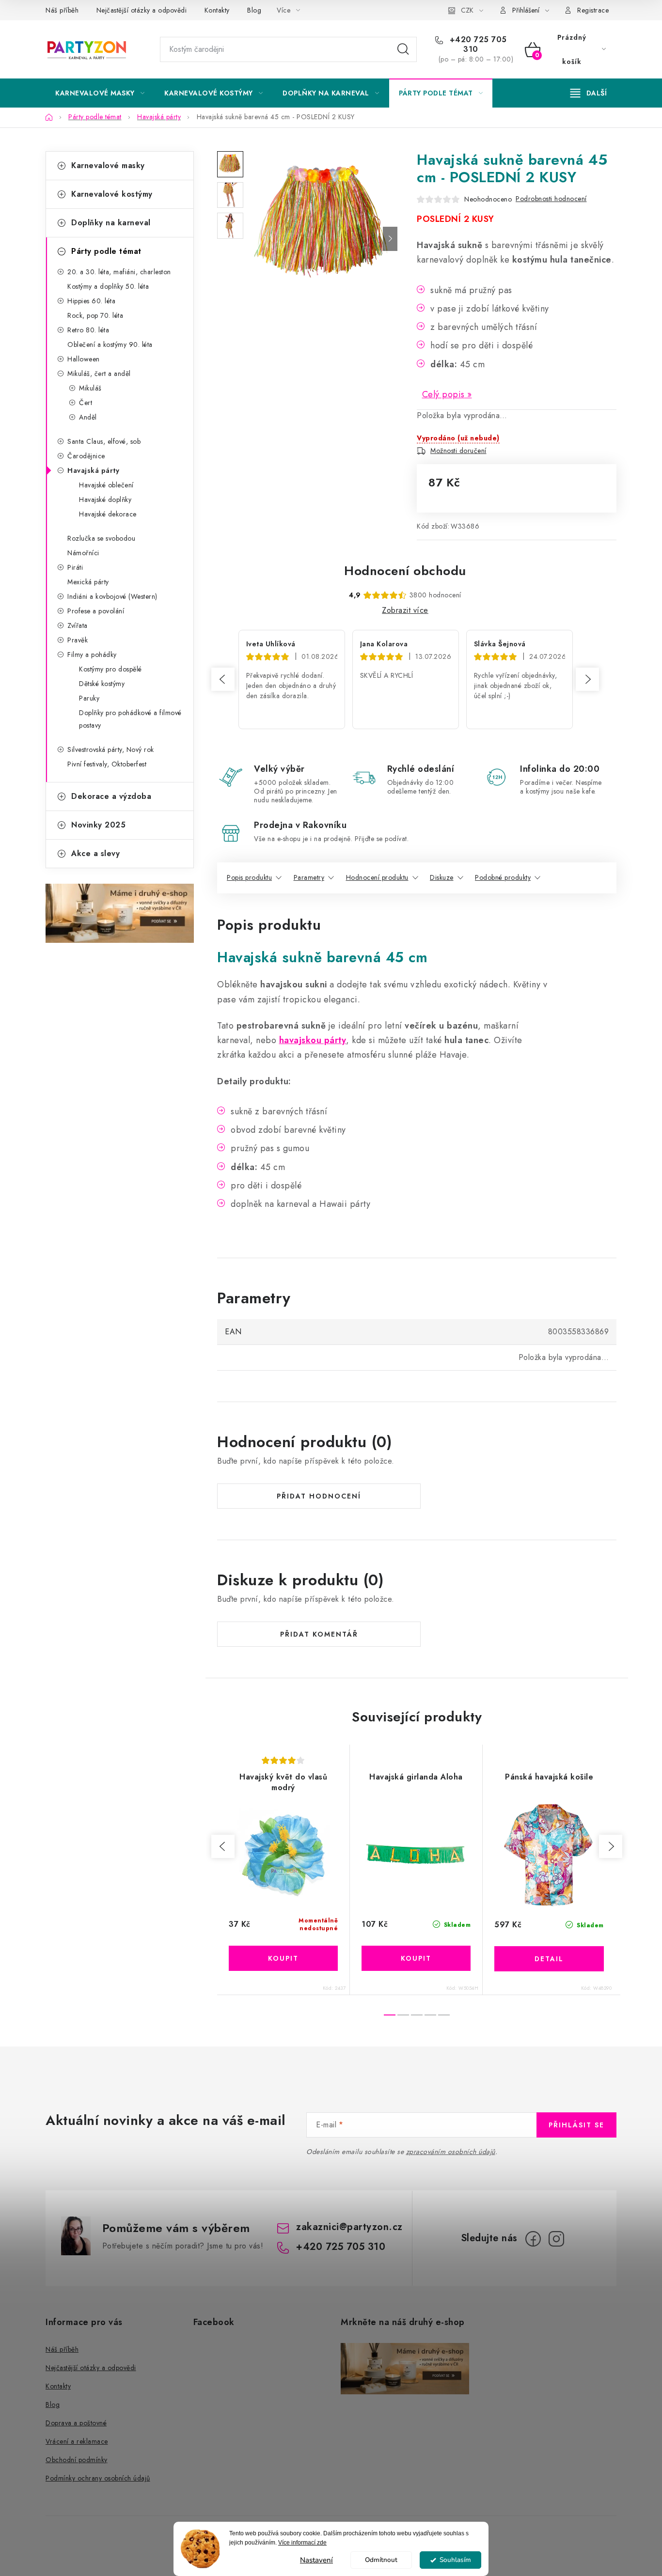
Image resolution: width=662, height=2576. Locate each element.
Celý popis (443, 394)
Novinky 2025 (98, 825)
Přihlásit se (576, 2125)
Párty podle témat (106, 251)
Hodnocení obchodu (405, 571)
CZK (467, 10)
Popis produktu (249, 877)
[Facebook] (533, 2239)
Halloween (84, 359)
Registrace (593, 10)
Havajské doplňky (105, 500)
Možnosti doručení (458, 451)
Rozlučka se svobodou (101, 538)
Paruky (89, 698)
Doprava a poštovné (76, 2423)
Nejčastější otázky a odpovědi (142, 10)
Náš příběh (62, 10)
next (611, 1846)
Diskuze (442, 877)
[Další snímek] (390, 239)
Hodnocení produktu (377, 877)
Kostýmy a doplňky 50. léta (108, 286)
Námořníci (83, 553)
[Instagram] (556, 2239)
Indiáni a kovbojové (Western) (112, 596)
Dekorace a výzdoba (111, 796)
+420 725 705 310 (477, 45)
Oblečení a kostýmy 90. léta (110, 344)
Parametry (309, 877)
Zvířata (78, 625)
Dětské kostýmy (102, 684)
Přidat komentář (319, 1634)
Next (587, 679)
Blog (254, 10)
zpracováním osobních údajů (451, 2152)
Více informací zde (302, 2543)
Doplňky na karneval (111, 223)
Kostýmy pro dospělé (110, 669)
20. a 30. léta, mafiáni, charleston (119, 272)
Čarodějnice (86, 456)
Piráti (75, 567)
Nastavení (316, 2560)
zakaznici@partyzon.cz (349, 2227)
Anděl (88, 417)
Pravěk (78, 640)
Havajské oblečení (106, 485)
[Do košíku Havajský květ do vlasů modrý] (283, 1958)
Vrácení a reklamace (77, 2441)
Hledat (403, 49)
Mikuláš (90, 388)
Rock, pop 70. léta (95, 315)
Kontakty (217, 10)
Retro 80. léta (88, 330)
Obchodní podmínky (77, 2460)
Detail (549, 1959)
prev (223, 1846)
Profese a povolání (96, 611)
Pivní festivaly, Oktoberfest (107, 764)
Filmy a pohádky (92, 655)
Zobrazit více (405, 610)
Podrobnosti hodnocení (551, 199)
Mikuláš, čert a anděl (99, 374)
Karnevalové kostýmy (112, 194)
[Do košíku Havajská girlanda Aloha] (416, 1958)
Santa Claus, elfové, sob (104, 441)
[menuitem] (100, 93)
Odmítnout (381, 2560)
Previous (223, 679)
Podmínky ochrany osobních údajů (98, 2478)
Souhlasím (455, 2560)
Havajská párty (93, 470)
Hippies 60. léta (91, 301)
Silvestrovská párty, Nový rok (111, 749)
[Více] (589, 93)
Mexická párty (88, 582)
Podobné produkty (503, 877)
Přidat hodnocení (319, 1496)
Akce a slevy (95, 853)
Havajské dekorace (108, 514)
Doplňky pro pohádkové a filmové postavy (130, 719)
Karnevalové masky (108, 165)
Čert (86, 403)
